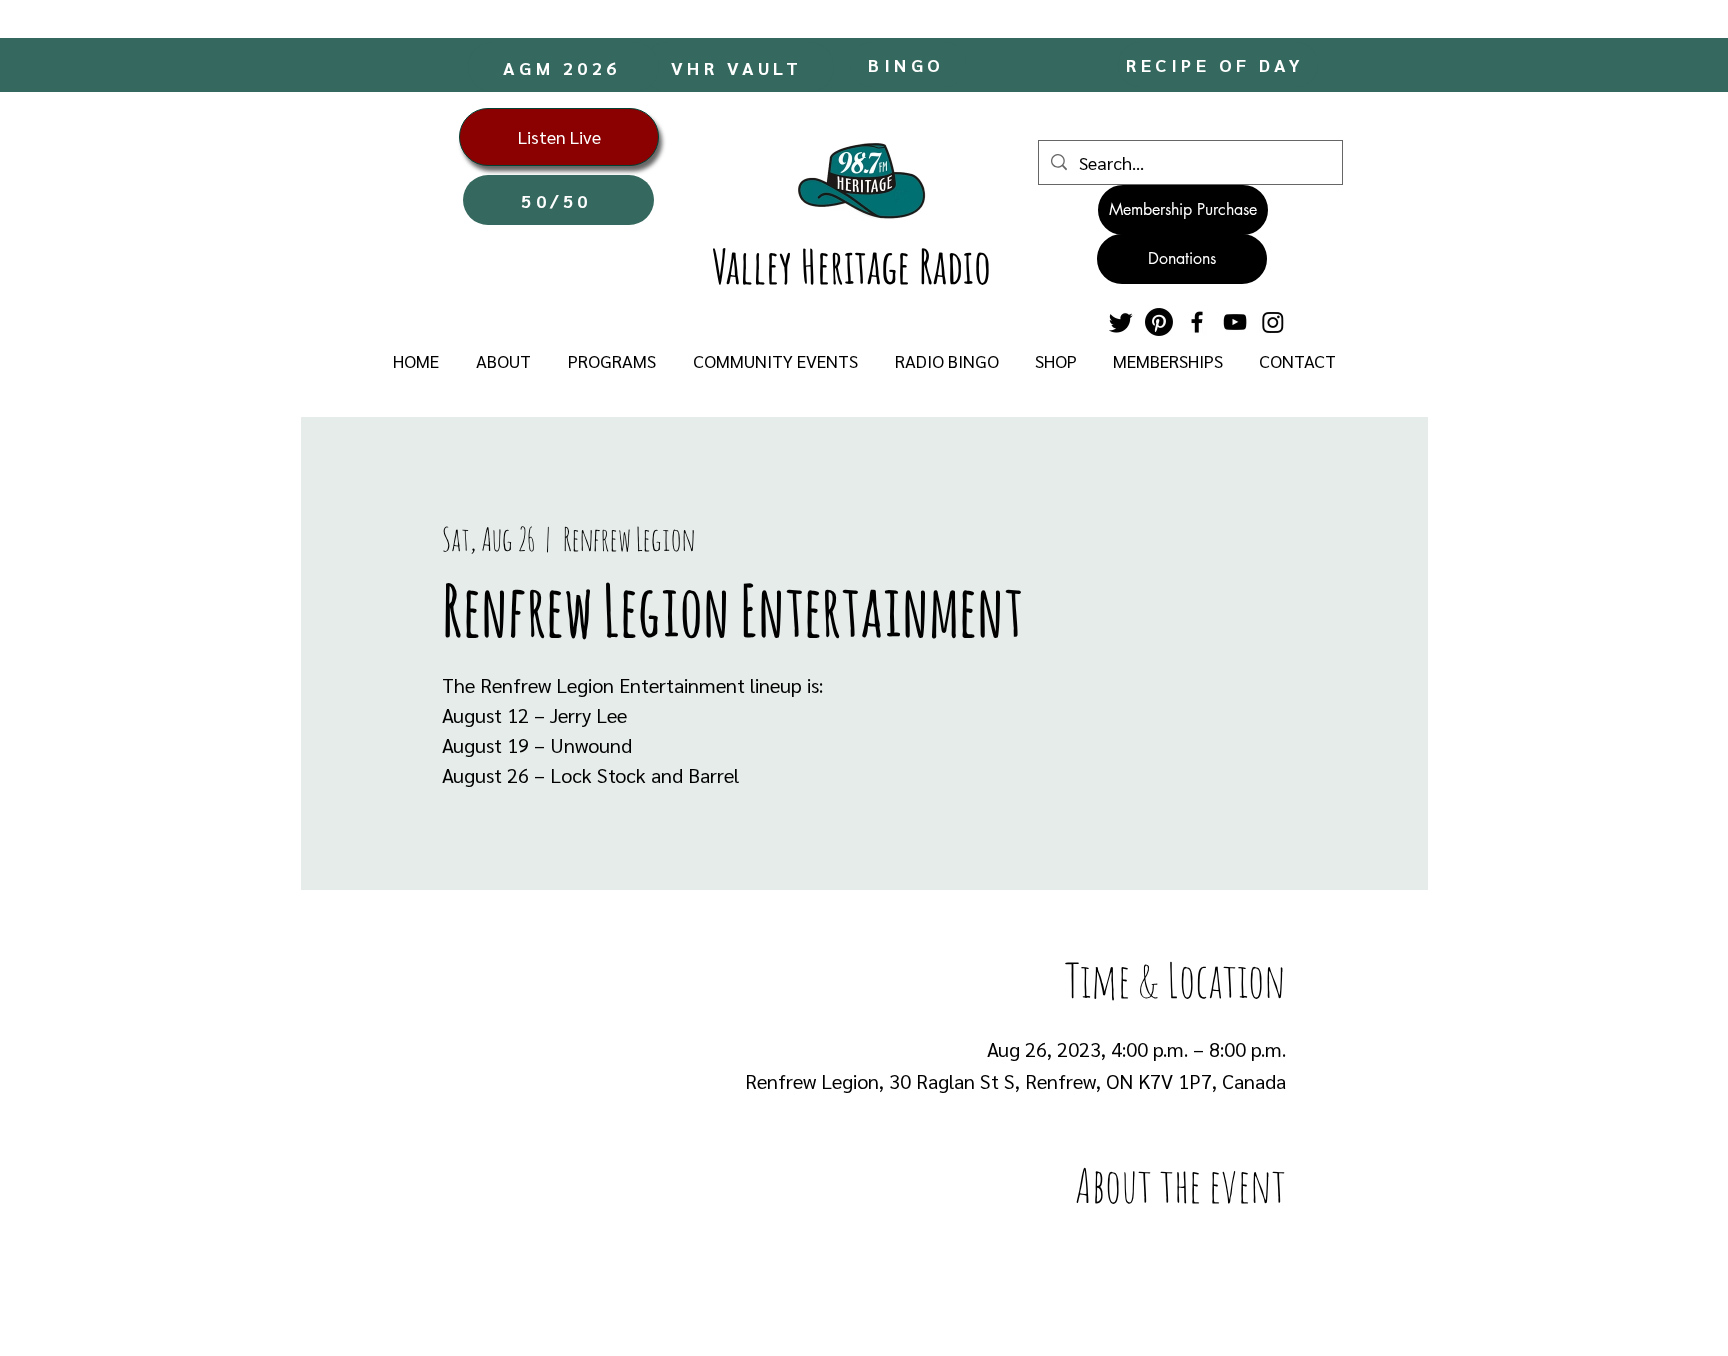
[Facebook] (1197, 322)
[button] (503, 361)
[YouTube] (1235, 322)
